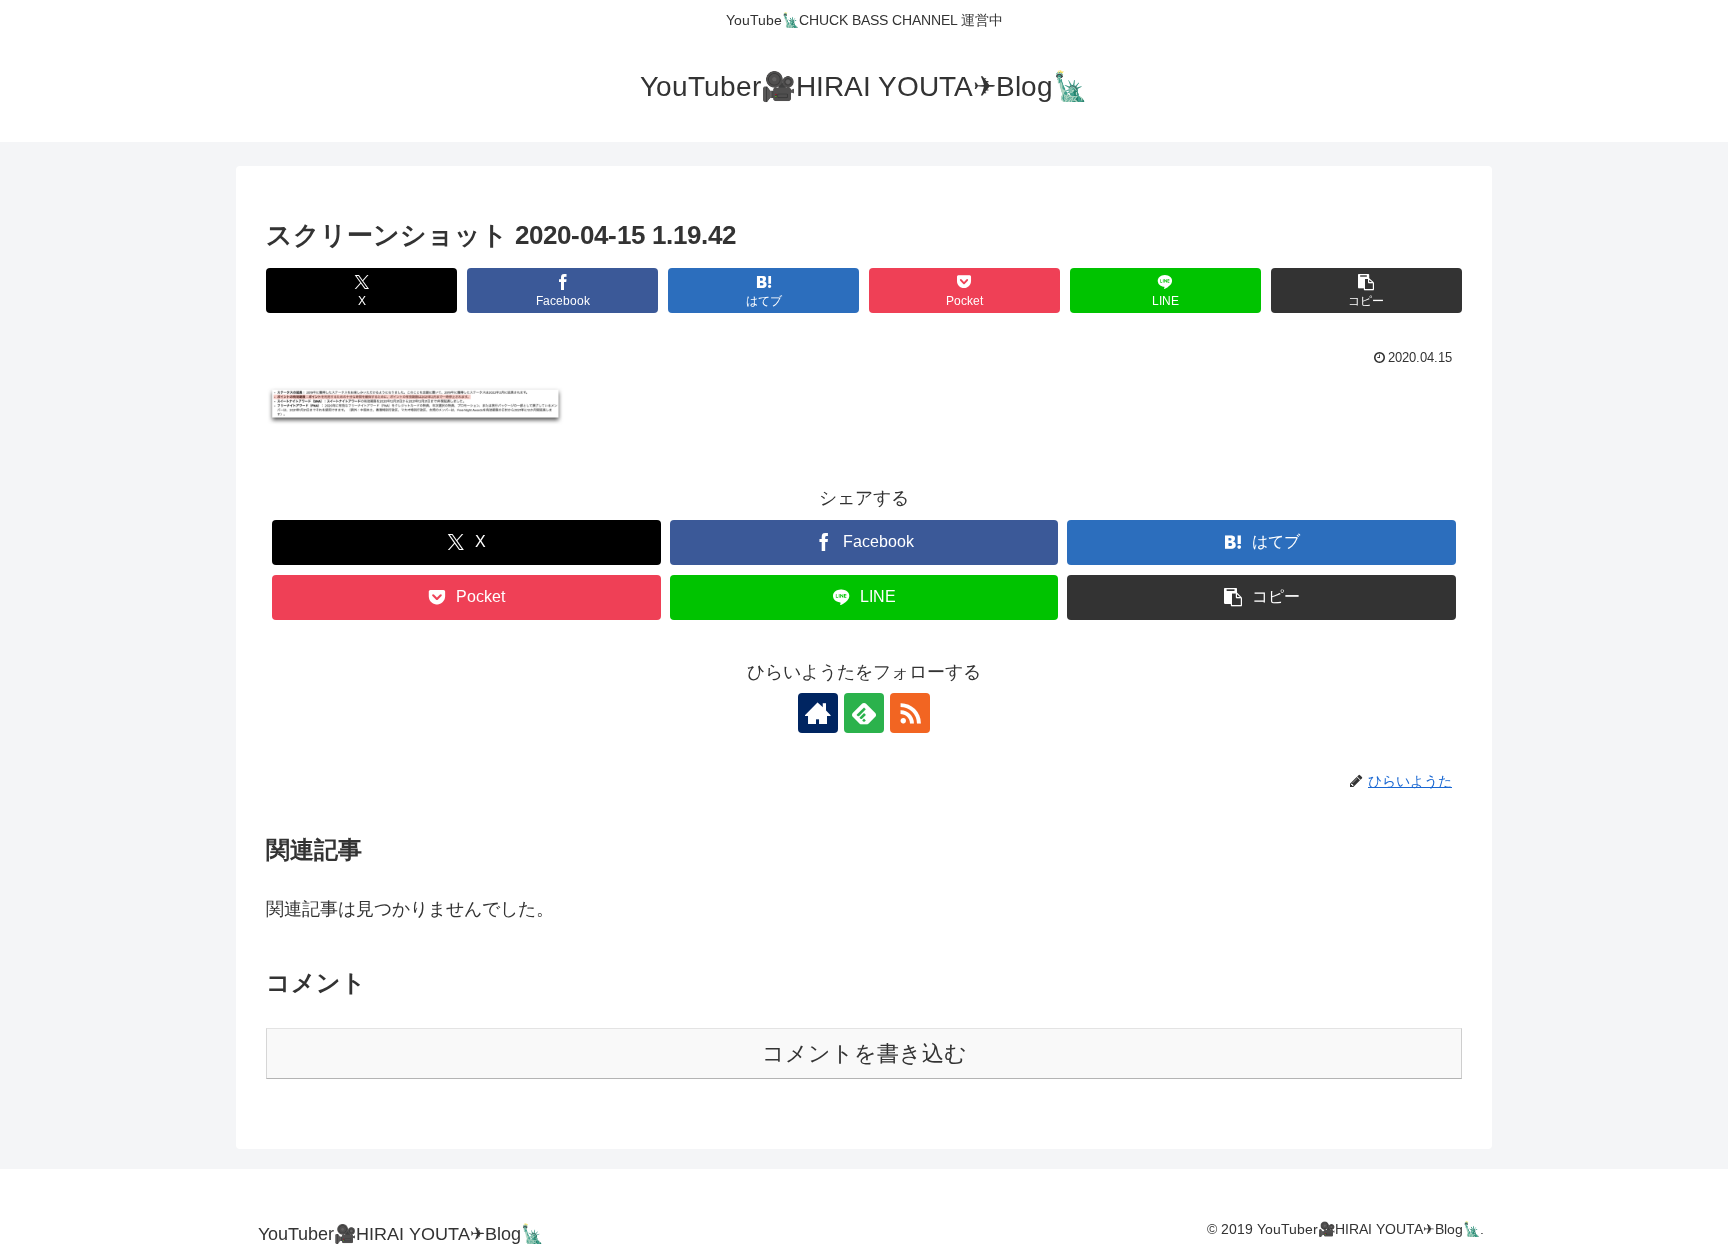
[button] (1366, 290)
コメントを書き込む (864, 1053)
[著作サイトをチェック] (818, 713)
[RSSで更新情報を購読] (910, 713)
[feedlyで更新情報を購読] (864, 713)
